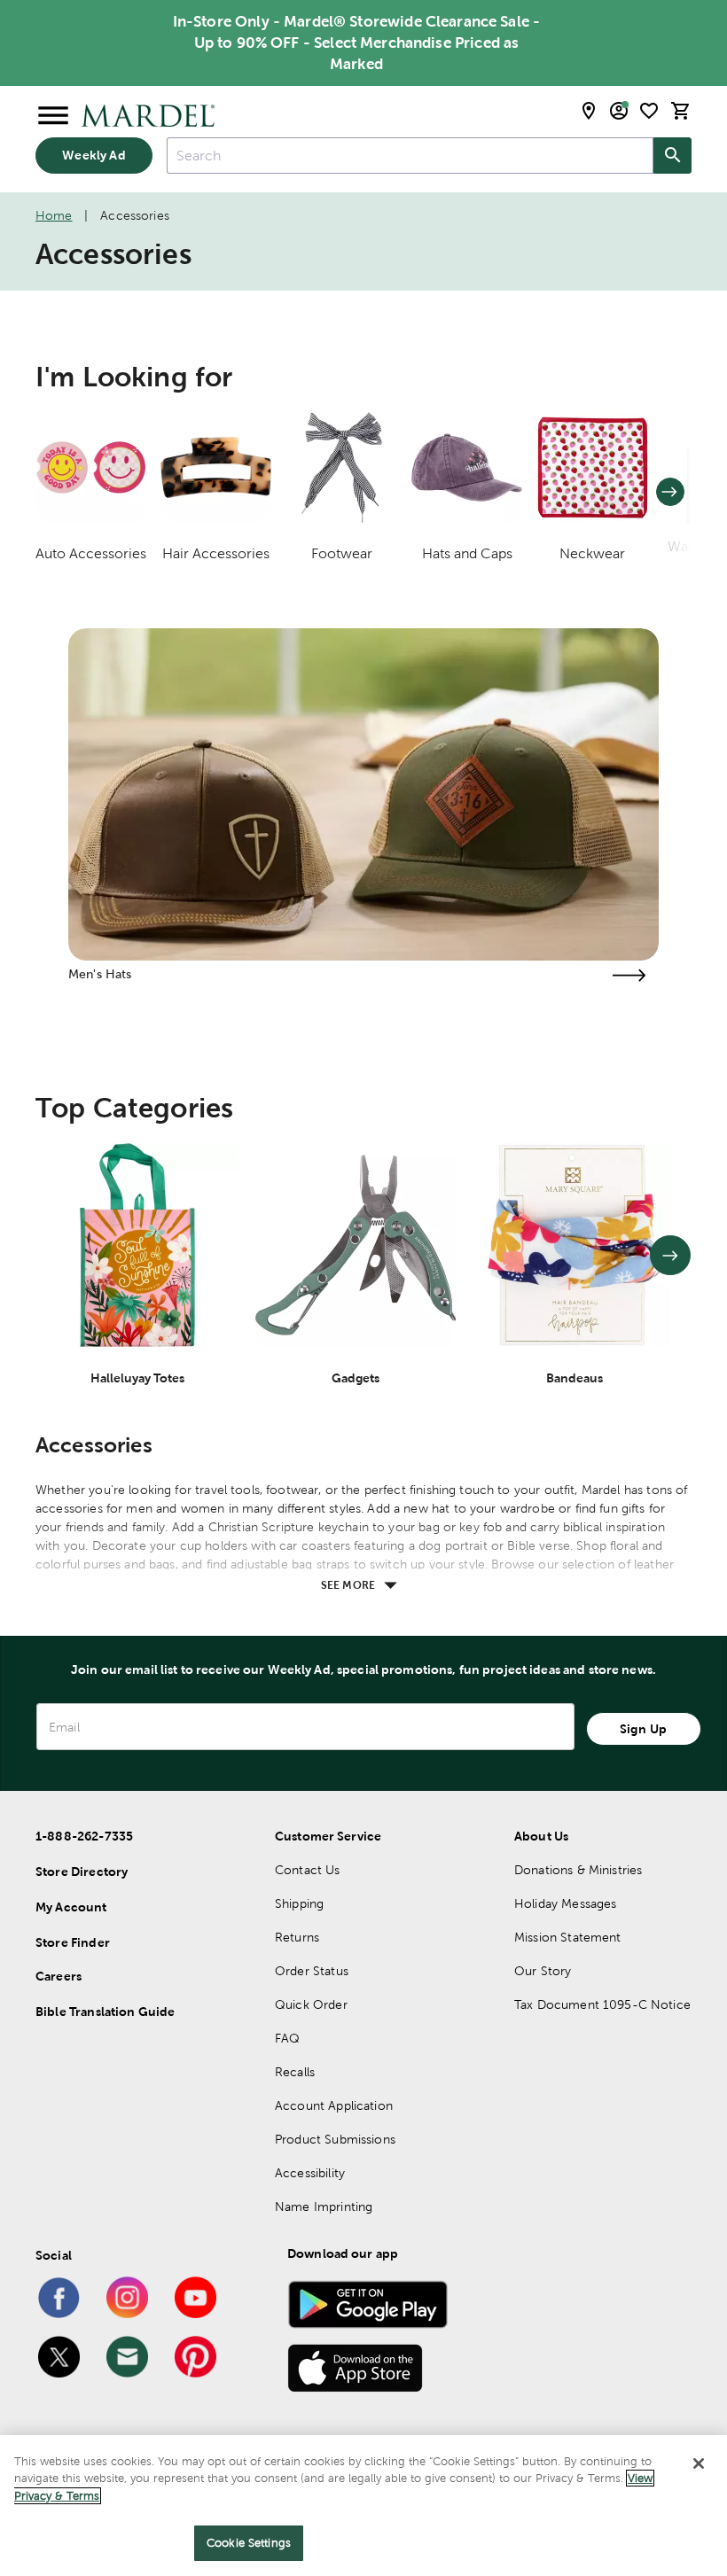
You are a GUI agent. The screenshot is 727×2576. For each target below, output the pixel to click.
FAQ (287, 2038)
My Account (71, 1907)
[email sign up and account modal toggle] (619, 111)
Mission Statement (568, 1937)
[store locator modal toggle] (589, 111)
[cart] (681, 111)
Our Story (543, 1971)
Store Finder (73, 1942)
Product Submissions (335, 2139)
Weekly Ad (94, 155)
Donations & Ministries (578, 1870)
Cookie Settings (249, 2543)
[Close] (699, 2463)
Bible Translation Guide (105, 2012)
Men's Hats (100, 974)
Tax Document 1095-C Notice (602, 2004)
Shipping (299, 1903)
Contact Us (308, 1870)
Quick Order (311, 2004)
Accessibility (310, 2173)
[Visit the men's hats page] (629, 975)
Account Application (334, 2105)
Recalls (295, 2072)
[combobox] (410, 156)
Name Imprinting (324, 2206)
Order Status (312, 1971)
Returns (297, 1937)
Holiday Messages (565, 1903)
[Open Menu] (53, 116)
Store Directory (82, 1872)
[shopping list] (649, 111)
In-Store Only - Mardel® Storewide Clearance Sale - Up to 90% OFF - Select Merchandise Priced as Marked (357, 43)
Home (54, 215)
